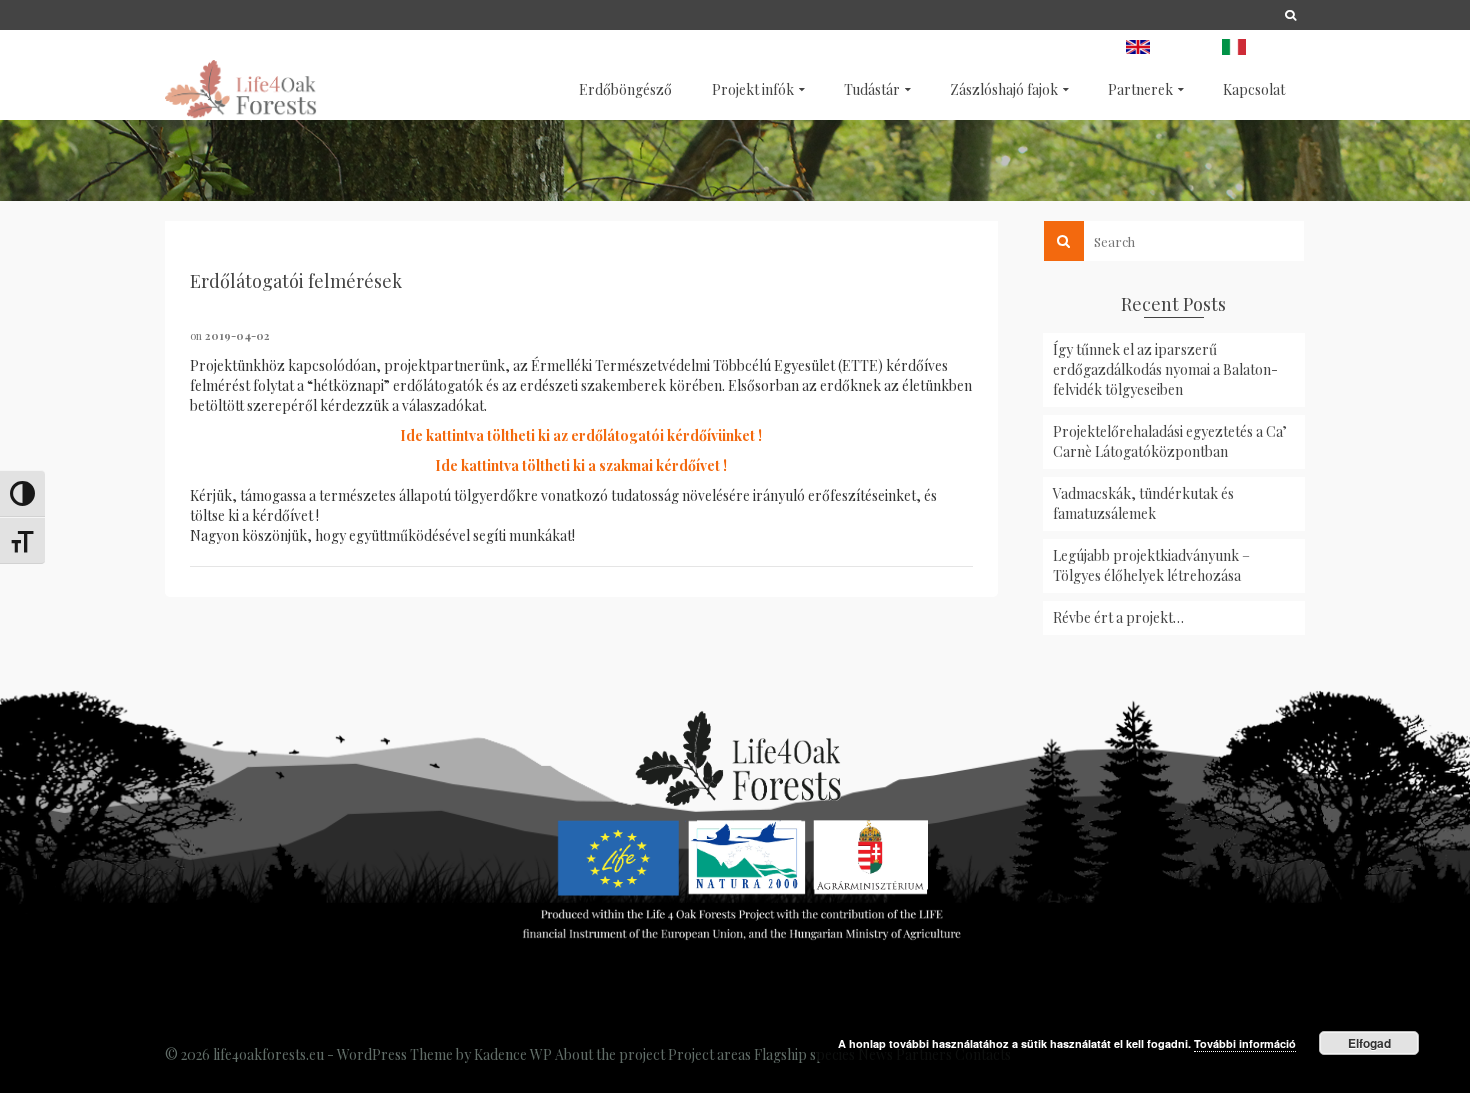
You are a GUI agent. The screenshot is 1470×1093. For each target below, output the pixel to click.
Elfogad (1369, 1043)
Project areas (709, 1054)
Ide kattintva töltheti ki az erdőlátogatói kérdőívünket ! (581, 435)
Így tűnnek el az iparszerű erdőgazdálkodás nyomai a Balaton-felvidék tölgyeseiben (1165, 369)
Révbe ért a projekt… (1118, 617)
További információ (1245, 1043)
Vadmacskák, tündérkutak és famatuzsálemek (1143, 503)
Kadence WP (513, 1054)
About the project (610, 1054)
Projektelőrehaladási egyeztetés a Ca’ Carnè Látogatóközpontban (1170, 441)
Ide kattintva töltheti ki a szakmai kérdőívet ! (581, 465)
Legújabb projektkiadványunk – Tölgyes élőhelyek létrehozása (1151, 565)
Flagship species (804, 1054)
